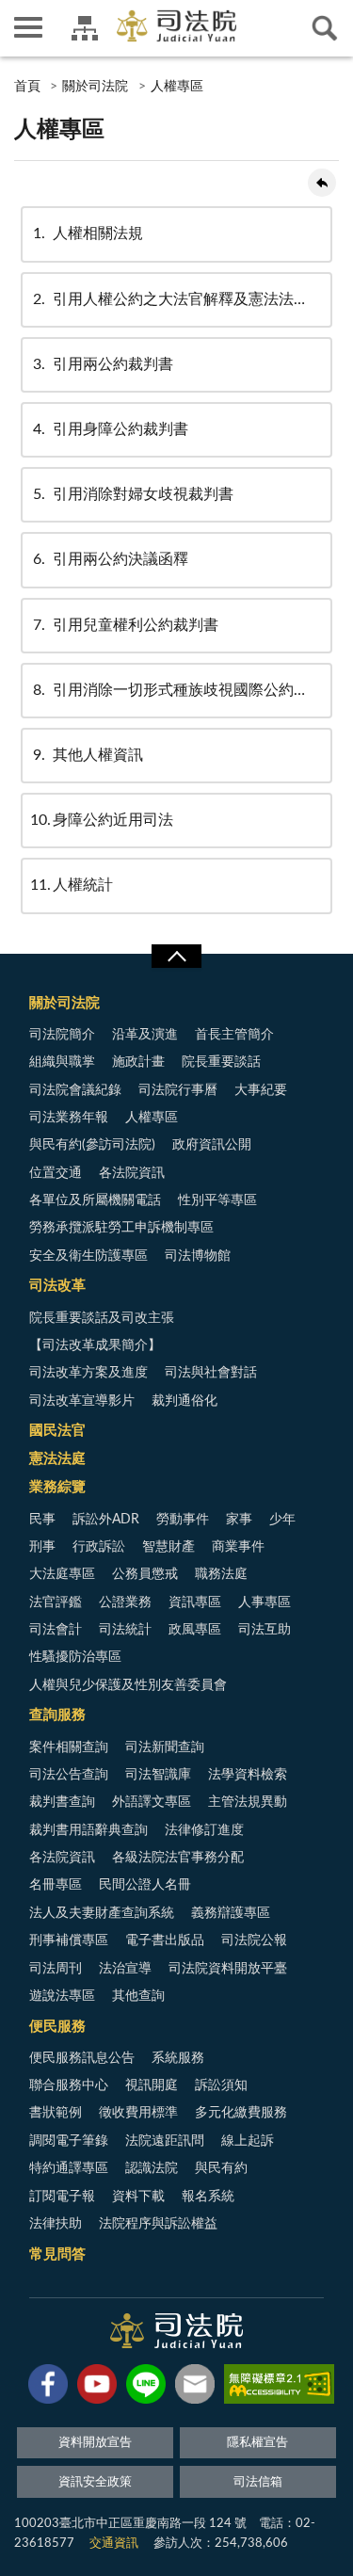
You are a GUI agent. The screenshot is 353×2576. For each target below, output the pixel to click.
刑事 (42, 1547)
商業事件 (238, 1547)
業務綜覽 (57, 1487)
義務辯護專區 (231, 1913)
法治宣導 (125, 1969)
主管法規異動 (248, 1802)
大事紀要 (261, 1090)
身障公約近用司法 (102, 820)
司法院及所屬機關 (85, 28)
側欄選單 (28, 28)
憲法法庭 (57, 1459)
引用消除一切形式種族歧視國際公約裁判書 (183, 690)
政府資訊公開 (212, 1145)
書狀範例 (56, 2113)
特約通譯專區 (69, 2168)
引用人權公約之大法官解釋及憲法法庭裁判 (183, 299)
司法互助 (265, 1630)
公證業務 (125, 1602)
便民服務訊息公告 (82, 2058)
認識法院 (152, 2168)
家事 (239, 1520)
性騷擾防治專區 (75, 1657)
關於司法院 (95, 87)
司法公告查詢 (69, 1775)
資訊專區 (195, 1602)
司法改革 (57, 1286)
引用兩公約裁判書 (103, 364)
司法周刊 (56, 1969)
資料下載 (138, 2197)
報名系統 (208, 2197)
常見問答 (57, 2254)
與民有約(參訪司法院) (92, 1145)
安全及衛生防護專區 (88, 1256)
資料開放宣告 (95, 2443)
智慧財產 (168, 1547)
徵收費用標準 (138, 2113)
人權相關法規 (88, 233)
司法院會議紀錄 (75, 1090)
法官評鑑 (56, 1602)
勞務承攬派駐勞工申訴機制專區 (121, 1228)
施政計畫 (138, 1062)
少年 (282, 1520)
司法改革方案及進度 (88, 1373)
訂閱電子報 (62, 2197)
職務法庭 (221, 1574)
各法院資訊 (132, 1173)
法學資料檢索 (248, 1775)
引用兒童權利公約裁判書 (126, 625)
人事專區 (265, 1602)
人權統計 (72, 885)
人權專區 (177, 87)
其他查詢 (138, 1996)
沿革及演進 (145, 1035)
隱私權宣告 (257, 2443)
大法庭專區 (62, 1574)
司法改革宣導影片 (82, 1401)
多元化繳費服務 (241, 2113)
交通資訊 (114, 2544)
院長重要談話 (221, 1062)
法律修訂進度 (204, 1830)
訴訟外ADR (106, 1520)
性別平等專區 (217, 1200)
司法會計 (56, 1630)
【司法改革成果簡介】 (95, 1345)
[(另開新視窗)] (48, 2388)
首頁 (27, 87)
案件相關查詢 (69, 1747)
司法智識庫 (158, 1775)
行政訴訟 (99, 1547)
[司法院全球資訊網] (176, 26)
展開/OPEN (176, 957)
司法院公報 (254, 1940)
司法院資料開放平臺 (228, 1969)
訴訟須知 (221, 2085)
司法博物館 (198, 1256)
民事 (42, 1520)
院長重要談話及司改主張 (102, 1318)
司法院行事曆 (178, 1090)
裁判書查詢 (62, 1802)
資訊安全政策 (95, 2482)
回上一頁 (322, 183)
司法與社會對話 (211, 1373)
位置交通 (56, 1173)
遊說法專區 (62, 1996)
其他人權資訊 (88, 755)
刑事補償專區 (69, 1940)
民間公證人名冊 (145, 1885)
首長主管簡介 (234, 1035)
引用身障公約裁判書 (111, 429)
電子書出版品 (165, 1940)
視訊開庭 (152, 2085)
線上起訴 (248, 2141)
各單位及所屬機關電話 (95, 1200)
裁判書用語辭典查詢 (88, 1830)
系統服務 (178, 2058)
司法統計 (125, 1630)
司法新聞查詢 (165, 1747)
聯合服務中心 (69, 2085)
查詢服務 (57, 1715)
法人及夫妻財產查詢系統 (102, 1913)
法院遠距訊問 (165, 2141)
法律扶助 (56, 2224)
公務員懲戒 (145, 1574)
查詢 (325, 28)
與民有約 (221, 2168)
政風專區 (195, 1630)
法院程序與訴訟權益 (158, 2224)
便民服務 (57, 2027)
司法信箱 (258, 2482)
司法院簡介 (62, 1035)
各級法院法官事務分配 (178, 1858)
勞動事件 (183, 1520)
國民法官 (57, 1431)
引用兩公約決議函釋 (111, 559)
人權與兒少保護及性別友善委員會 (128, 1685)
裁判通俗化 (185, 1401)
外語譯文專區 (152, 1802)
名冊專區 (56, 1885)
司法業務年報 (69, 1118)
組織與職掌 (62, 1062)
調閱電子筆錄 (69, 2141)
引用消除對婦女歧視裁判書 (133, 494)
